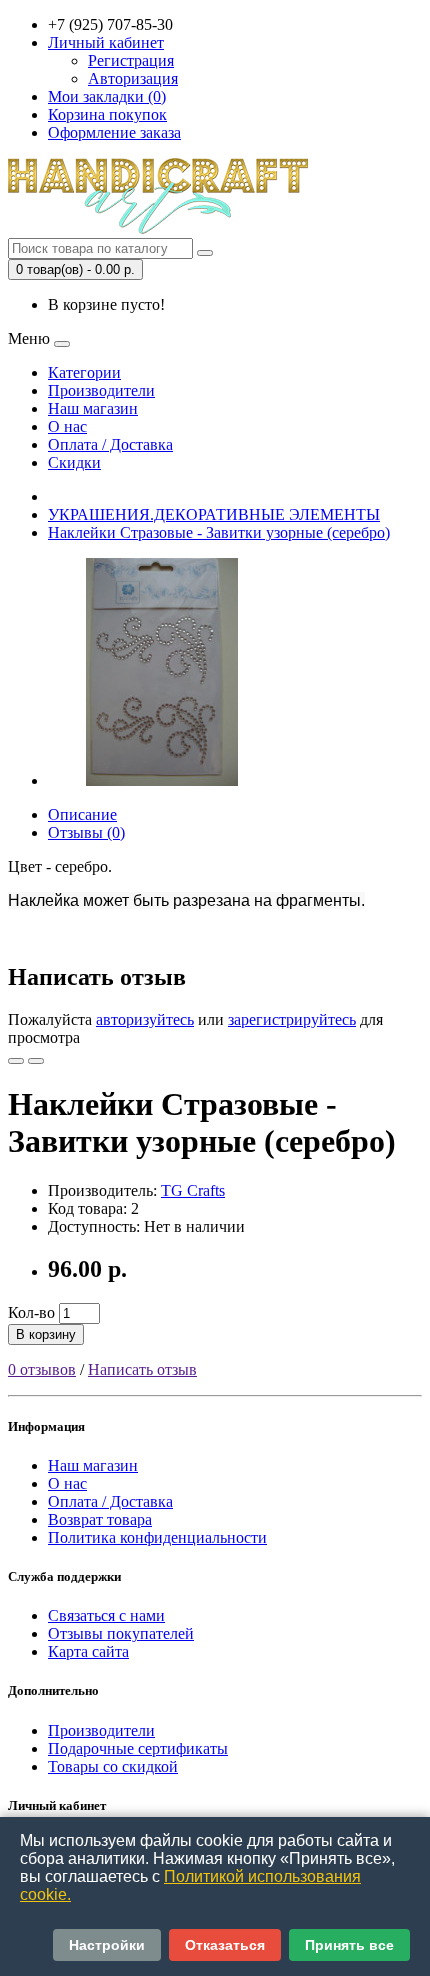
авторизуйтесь (145, 1019)
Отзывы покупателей (121, 1633)
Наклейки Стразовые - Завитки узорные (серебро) (219, 532)
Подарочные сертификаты (138, 1748)
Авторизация (133, 78)
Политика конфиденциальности (157, 1537)
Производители (101, 390)
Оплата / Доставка (110, 444)
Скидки (74, 462)
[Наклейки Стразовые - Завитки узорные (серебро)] (162, 780)
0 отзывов (42, 1369)
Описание (82, 814)
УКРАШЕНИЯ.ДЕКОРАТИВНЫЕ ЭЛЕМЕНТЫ (214, 514)
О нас (67, 426)
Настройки (107, 1945)
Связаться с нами (106, 1615)
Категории (84, 372)
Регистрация (131, 60)
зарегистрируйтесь (292, 1019)
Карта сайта (88, 1651)
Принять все (349, 1945)
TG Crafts (193, 1190)
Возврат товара (100, 1519)
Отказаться (225, 1945)
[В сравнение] (36, 1061)
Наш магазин (93, 408)
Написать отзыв (142, 1369)
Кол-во (31, 1312)
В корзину (46, 1334)
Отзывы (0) (86, 832)
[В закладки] (16, 1061)
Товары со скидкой (113, 1766)
